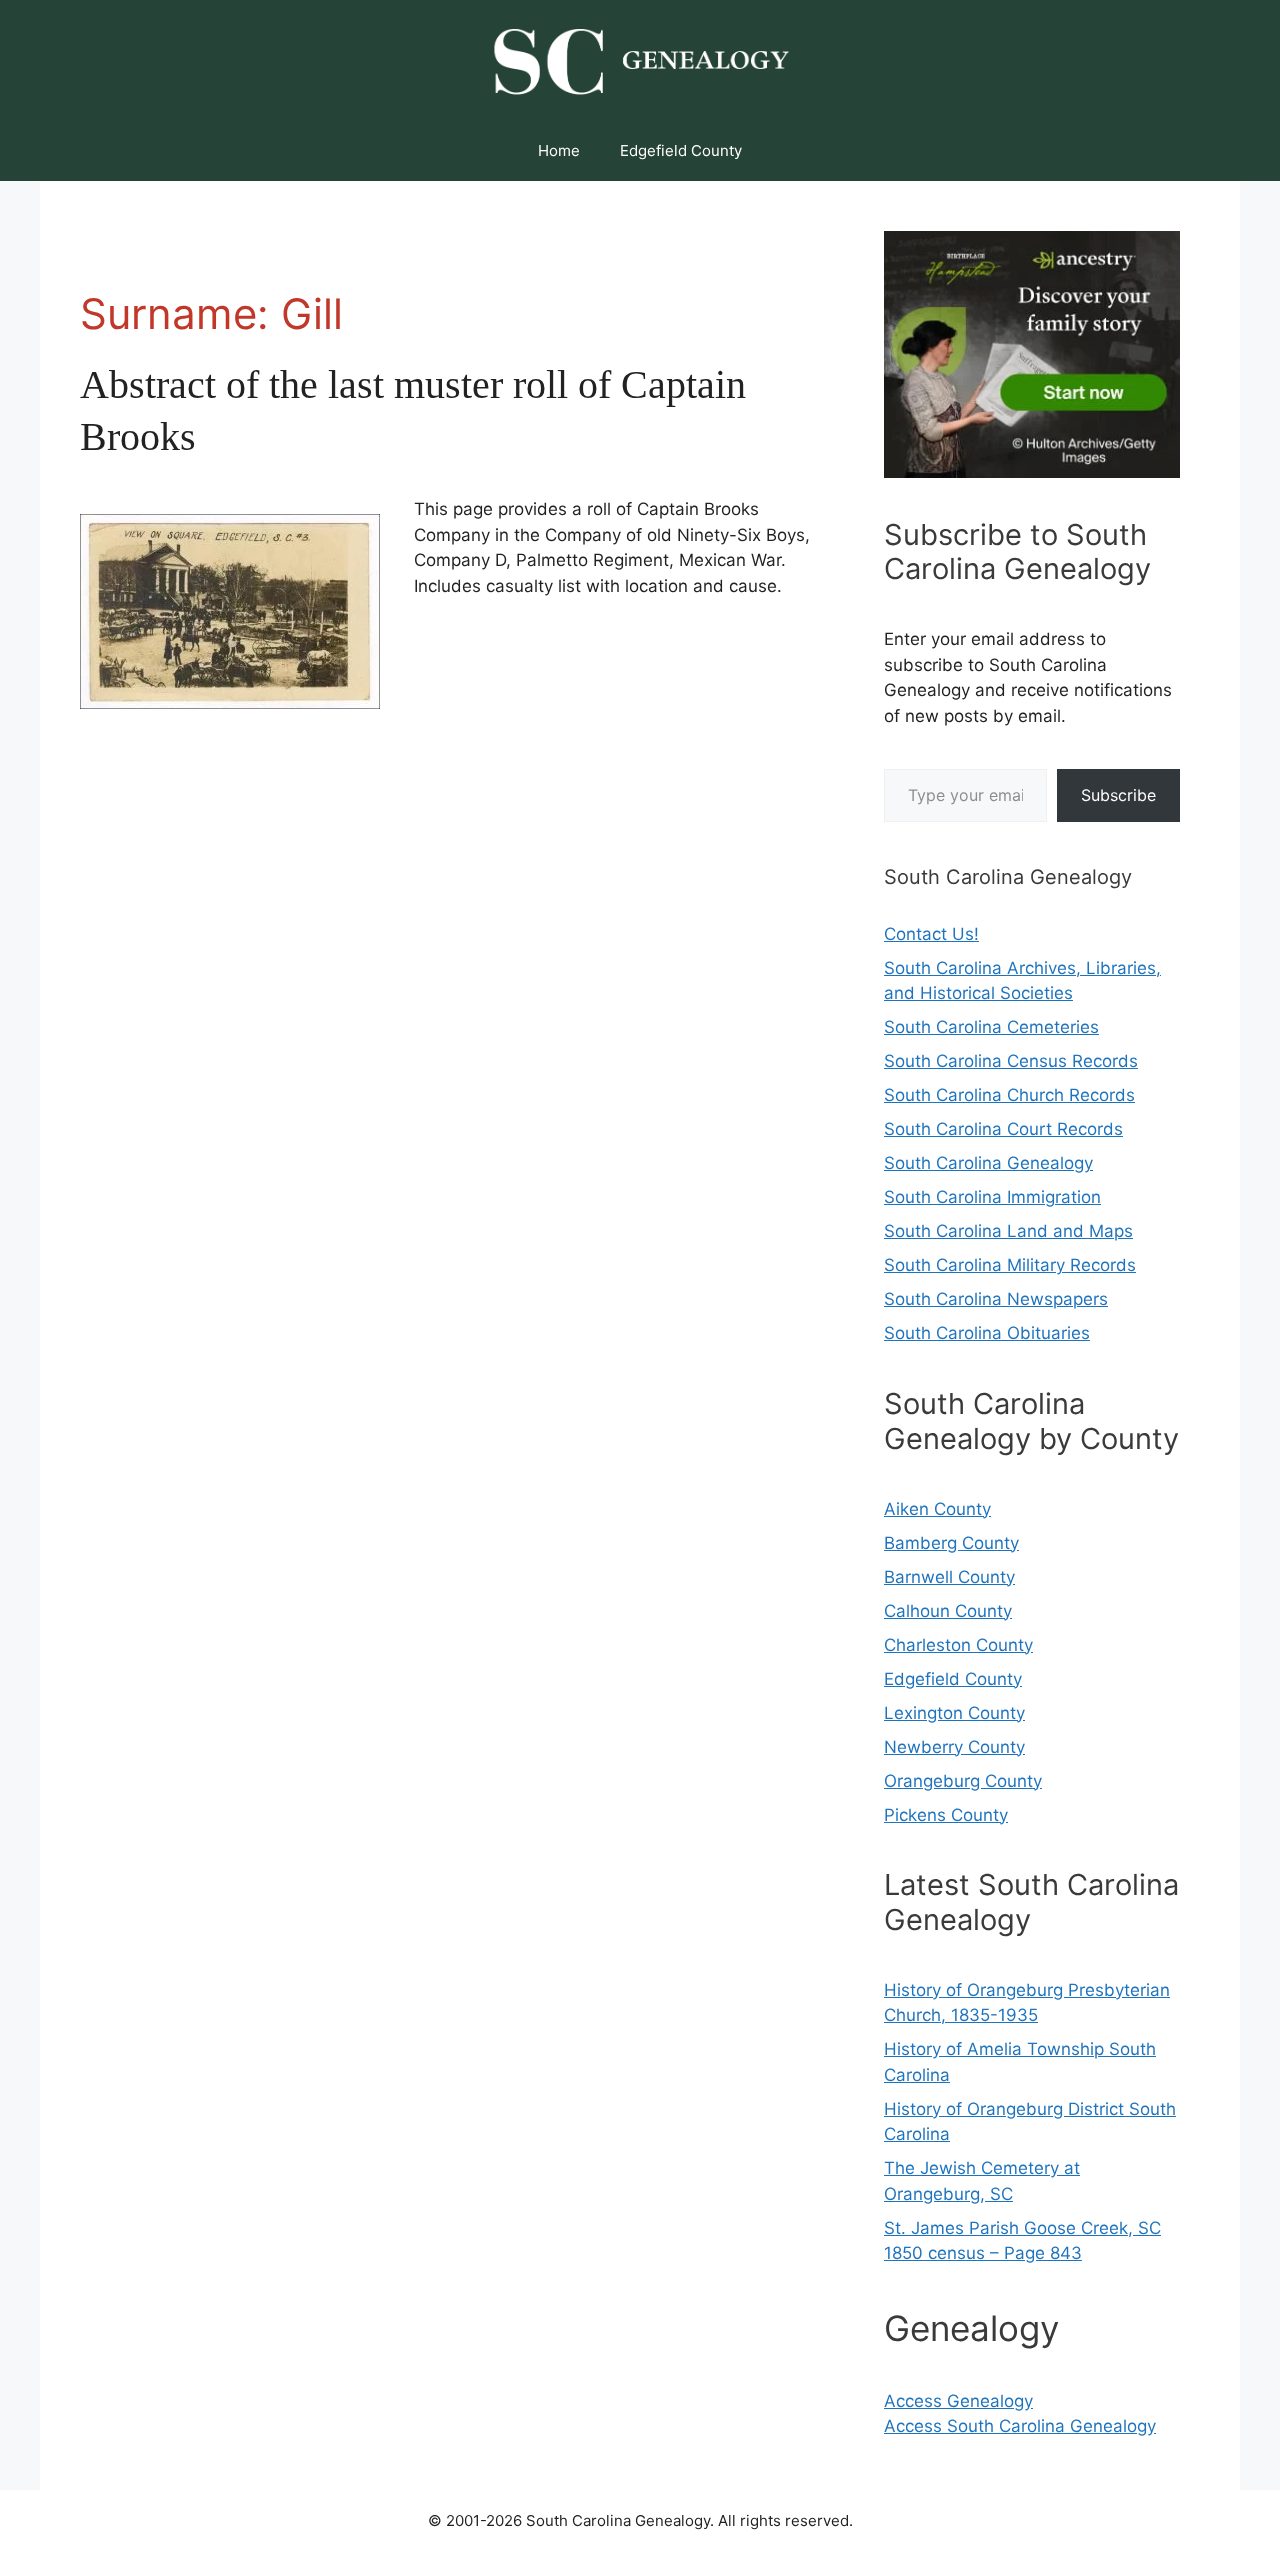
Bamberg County (951, 1543)
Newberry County (954, 1747)
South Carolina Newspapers (996, 1299)
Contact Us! (931, 934)
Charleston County (958, 1645)
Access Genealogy (958, 2401)
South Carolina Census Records (1011, 1061)
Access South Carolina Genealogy (1020, 2426)
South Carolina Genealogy (988, 1163)
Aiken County (937, 1509)
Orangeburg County (963, 1781)
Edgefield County (681, 150)
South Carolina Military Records (1010, 1265)
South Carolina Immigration (992, 1197)
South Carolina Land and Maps (1008, 1231)
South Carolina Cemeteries (991, 1027)
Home (559, 150)
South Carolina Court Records (1003, 1129)
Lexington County (954, 1713)
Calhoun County (948, 1611)
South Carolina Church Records (1009, 1095)
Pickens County (946, 1815)
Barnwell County (949, 1577)
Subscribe (1118, 795)
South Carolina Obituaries (987, 1333)
